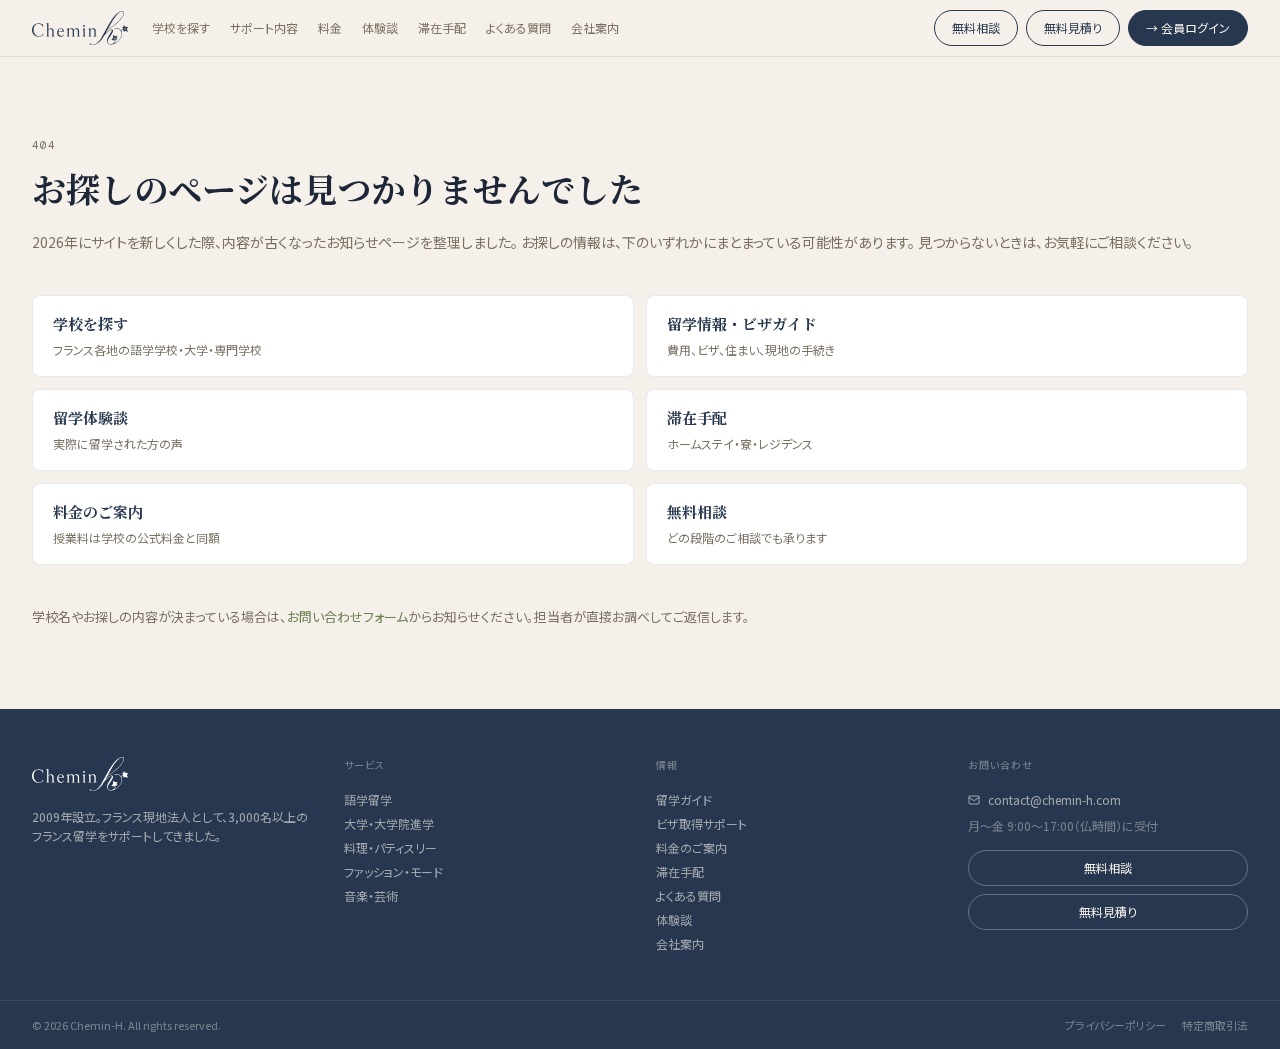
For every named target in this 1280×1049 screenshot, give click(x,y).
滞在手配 (442, 28)
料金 (330, 28)
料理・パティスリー (390, 848)
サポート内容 (264, 28)
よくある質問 (518, 28)
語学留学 (368, 800)
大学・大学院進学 (389, 824)
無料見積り (1073, 27)
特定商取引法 (1215, 1025)
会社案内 (595, 28)
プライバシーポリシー (1115, 1025)
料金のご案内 (691, 848)
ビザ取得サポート (701, 824)
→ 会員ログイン (1188, 27)
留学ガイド (684, 800)
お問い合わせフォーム (347, 616)
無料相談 (976, 27)
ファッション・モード (393, 872)
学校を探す (181, 28)
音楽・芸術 (371, 896)
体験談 (380, 28)
